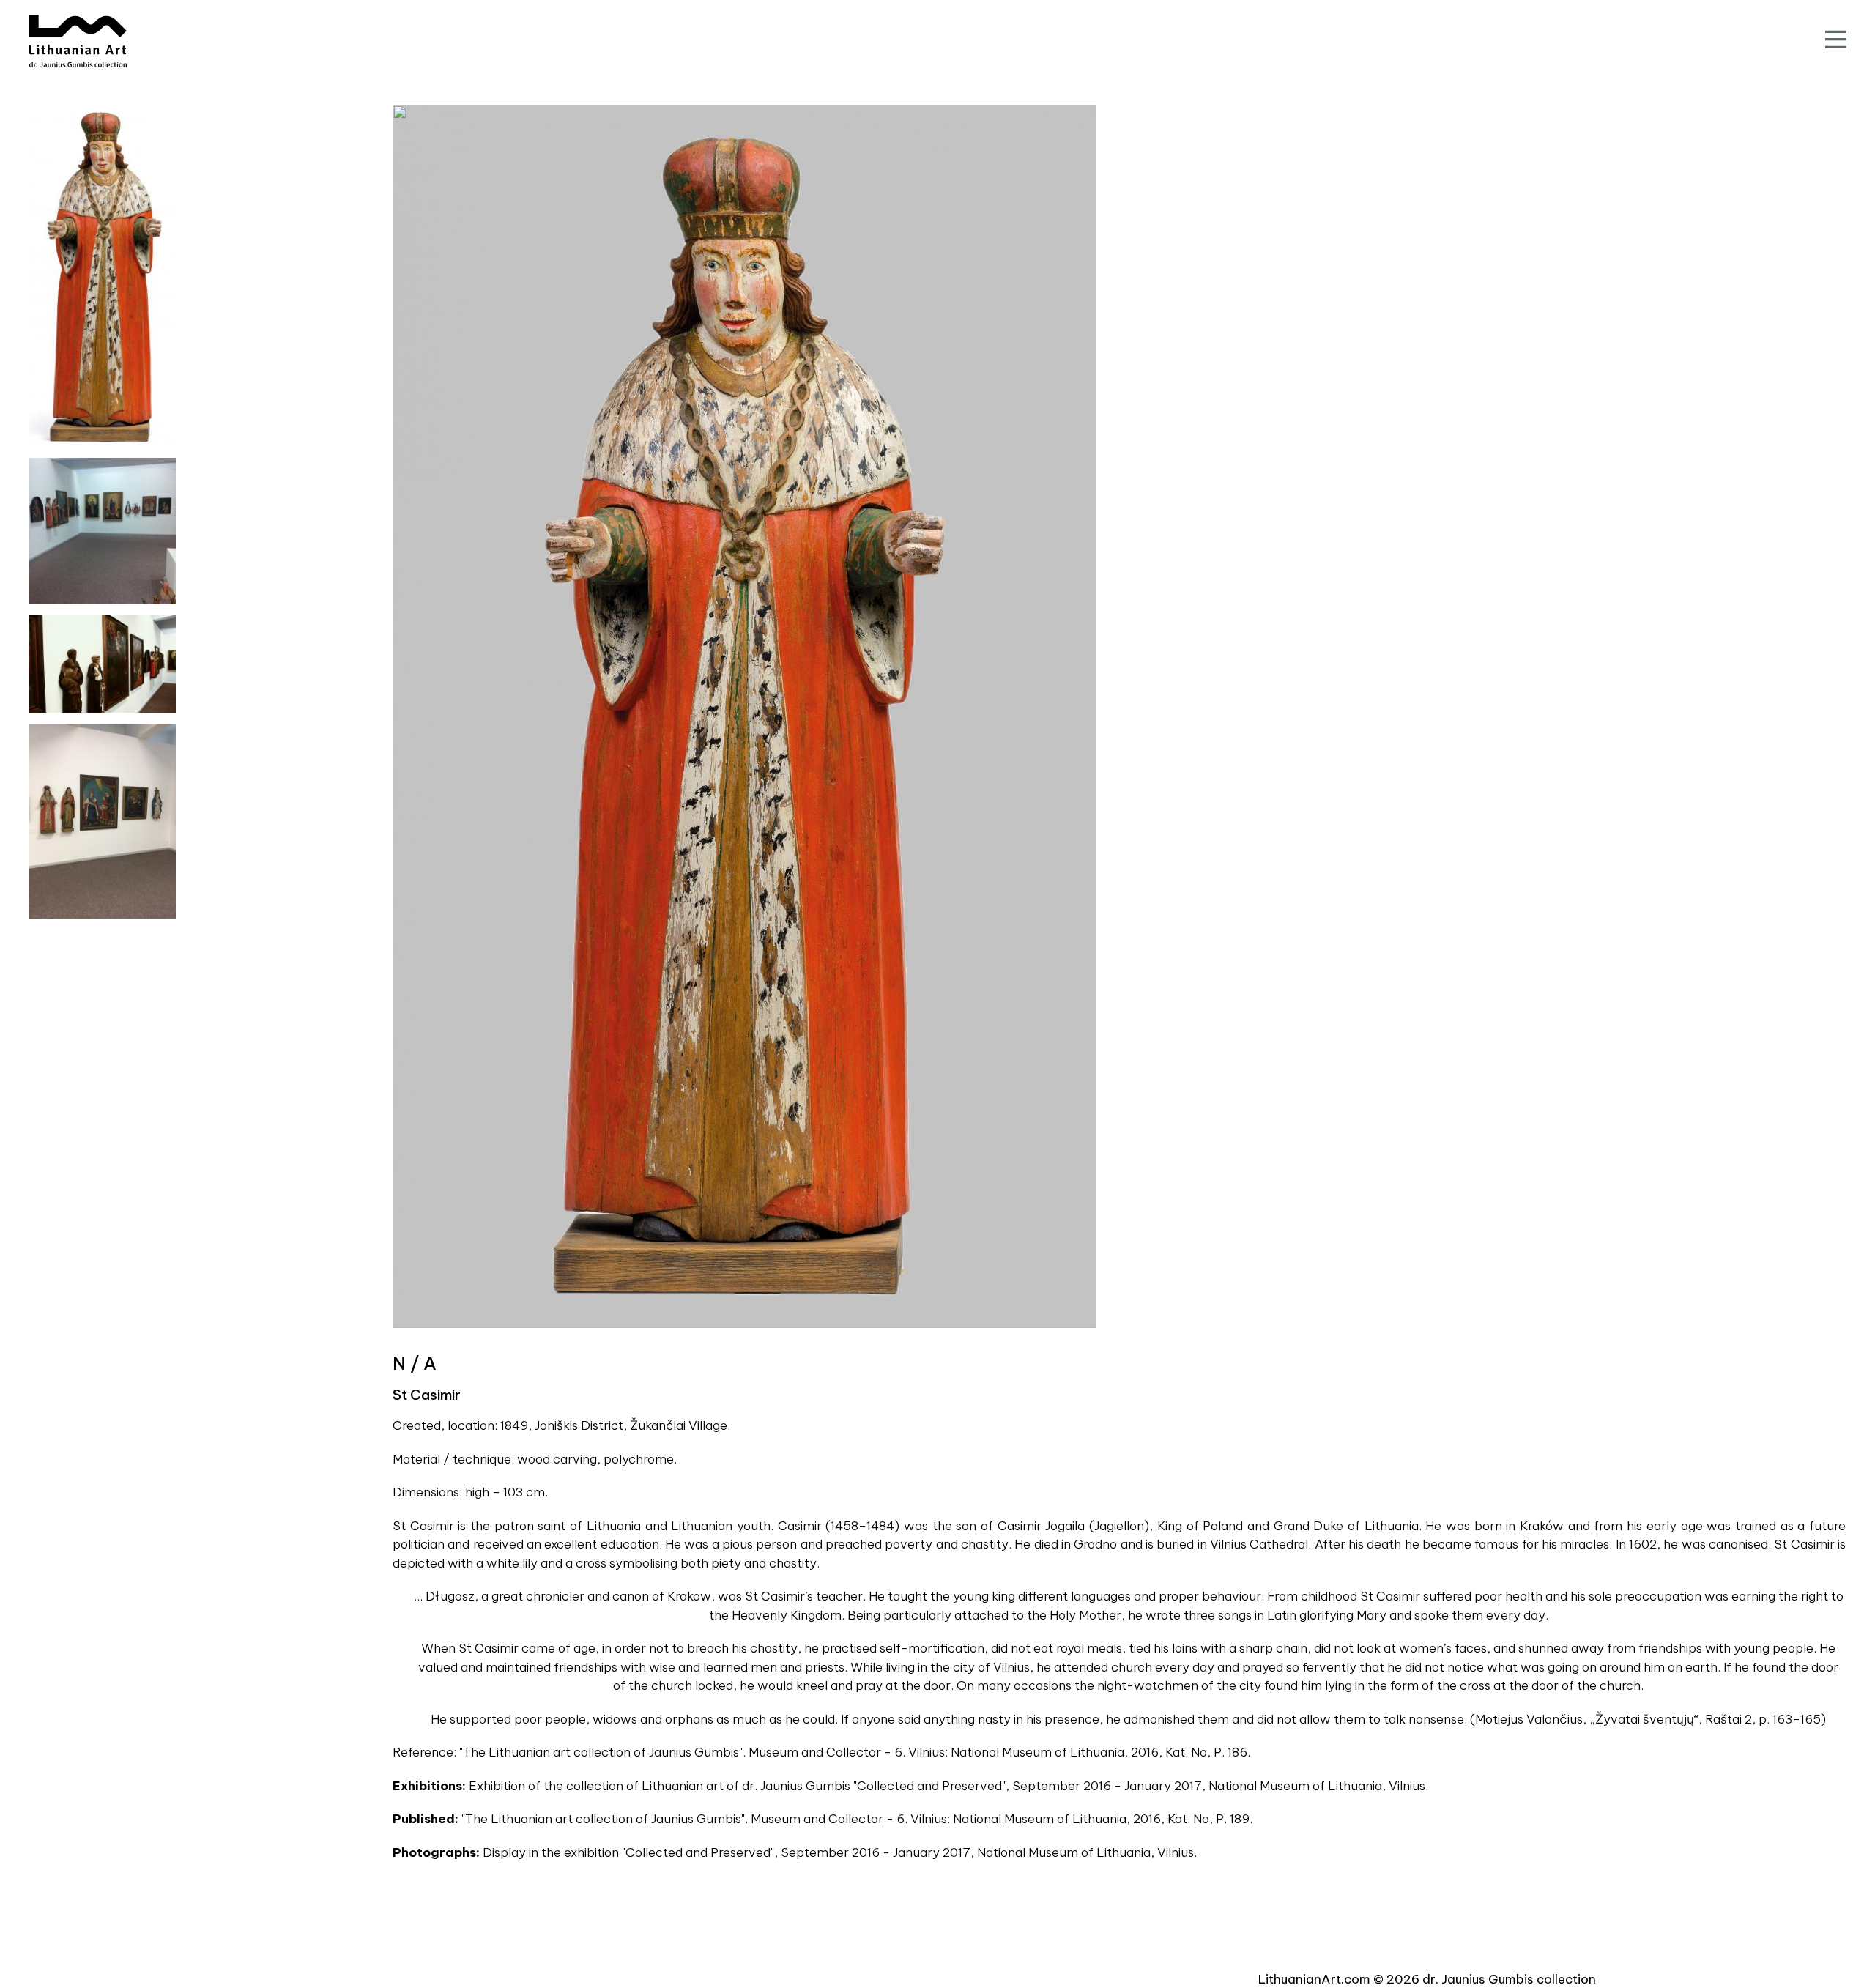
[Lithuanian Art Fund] (78, 41)
